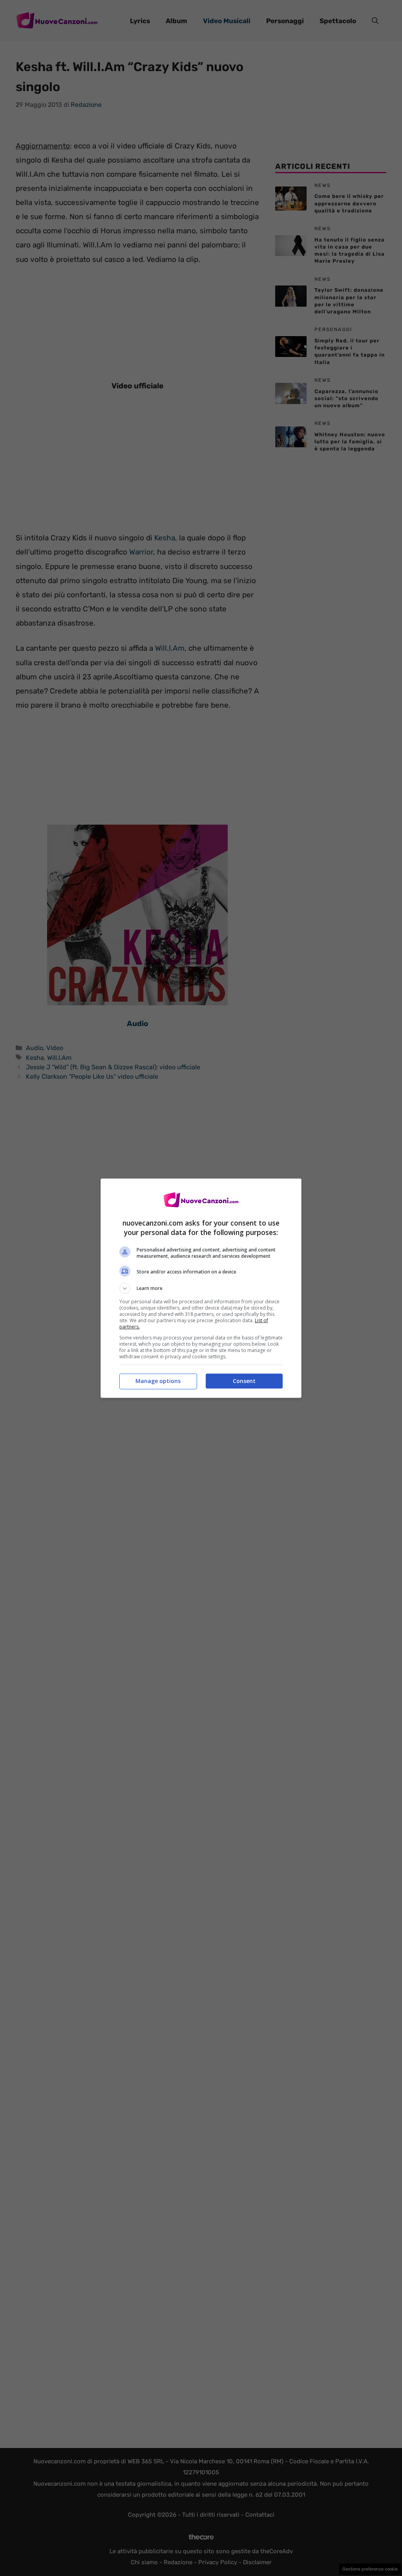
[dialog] (201, 1288)
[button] (201, 1288)
